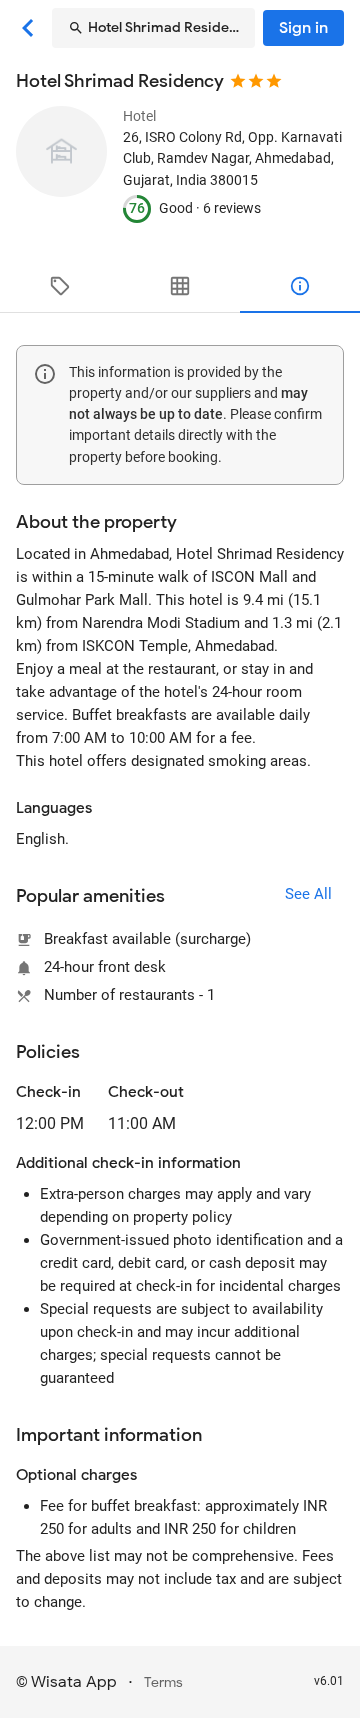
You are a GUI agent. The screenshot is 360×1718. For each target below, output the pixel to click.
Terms (163, 1682)
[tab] (60, 286)
